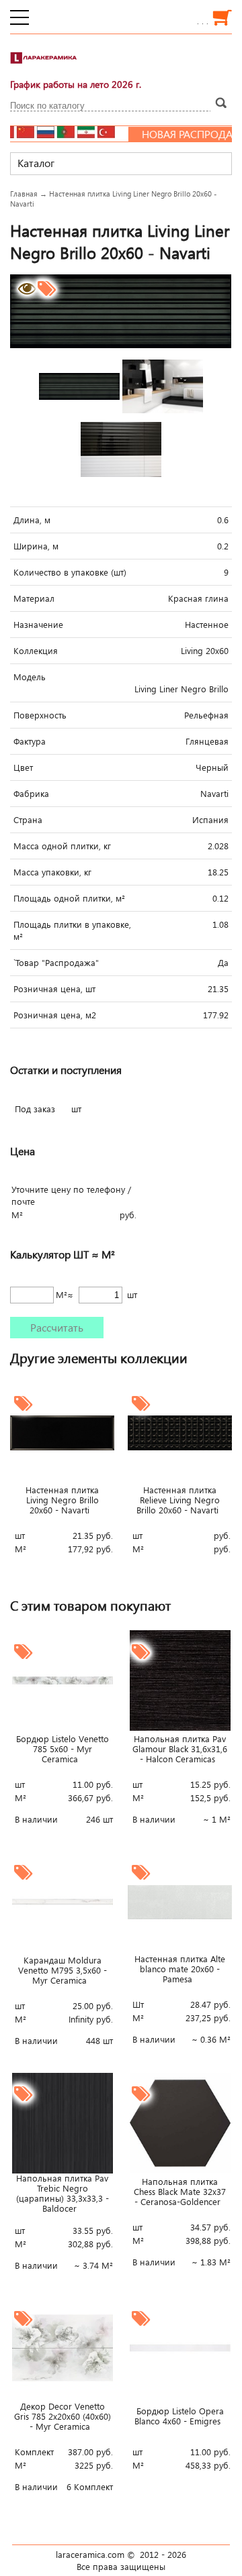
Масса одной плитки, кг (62, 846)
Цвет (23, 767)
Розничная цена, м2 (55, 1015)
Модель (30, 677)
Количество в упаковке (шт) (70, 572)
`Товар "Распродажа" (56, 963)
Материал (34, 598)
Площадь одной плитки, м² (69, 898)
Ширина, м (36, 546)
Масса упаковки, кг (52, 872)
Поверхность (40, 715)
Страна (28, 820)
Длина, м (32, 520)
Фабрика (31, 794)
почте (23, 1201)
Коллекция (36, 651)
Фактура (30, 741)
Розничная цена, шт (54, 989)
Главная (24, 194)
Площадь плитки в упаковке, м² (72, 930)
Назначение (38, 625)
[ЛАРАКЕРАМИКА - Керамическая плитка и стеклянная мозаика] (44, 64)
